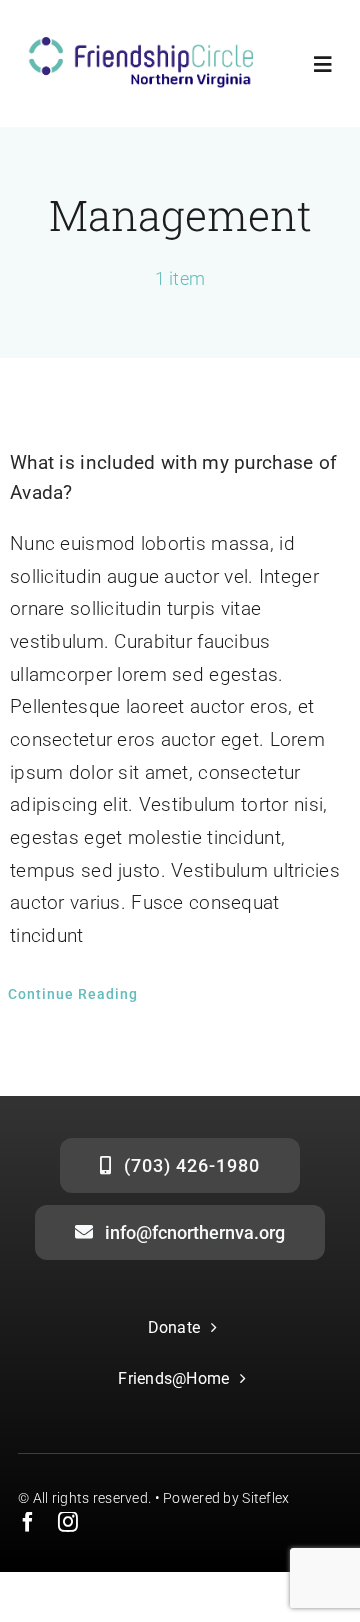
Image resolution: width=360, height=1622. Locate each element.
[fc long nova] (140, 46)
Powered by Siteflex (226, 1498)
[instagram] (68, 1522)
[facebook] (28, 1522)
